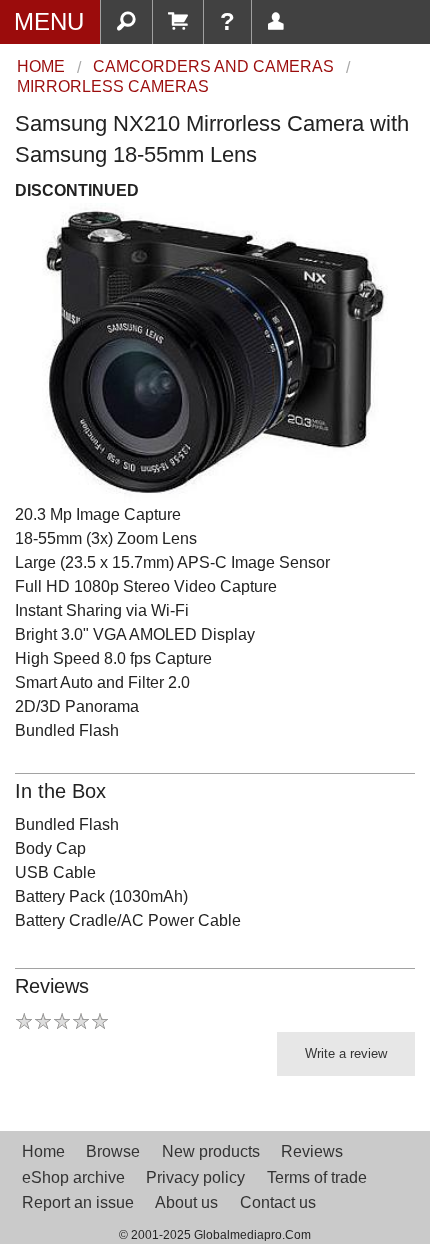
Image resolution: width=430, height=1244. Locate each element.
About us (186, 1202)
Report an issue (78, 1202)
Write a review (346, 1053)
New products (211, 1151)
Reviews (312, 1151)
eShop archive (73, 1177)
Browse (113, 1151)
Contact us (278, 1202)
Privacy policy (195, 1177)
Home (43, 1151)
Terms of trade (317, 1177)
